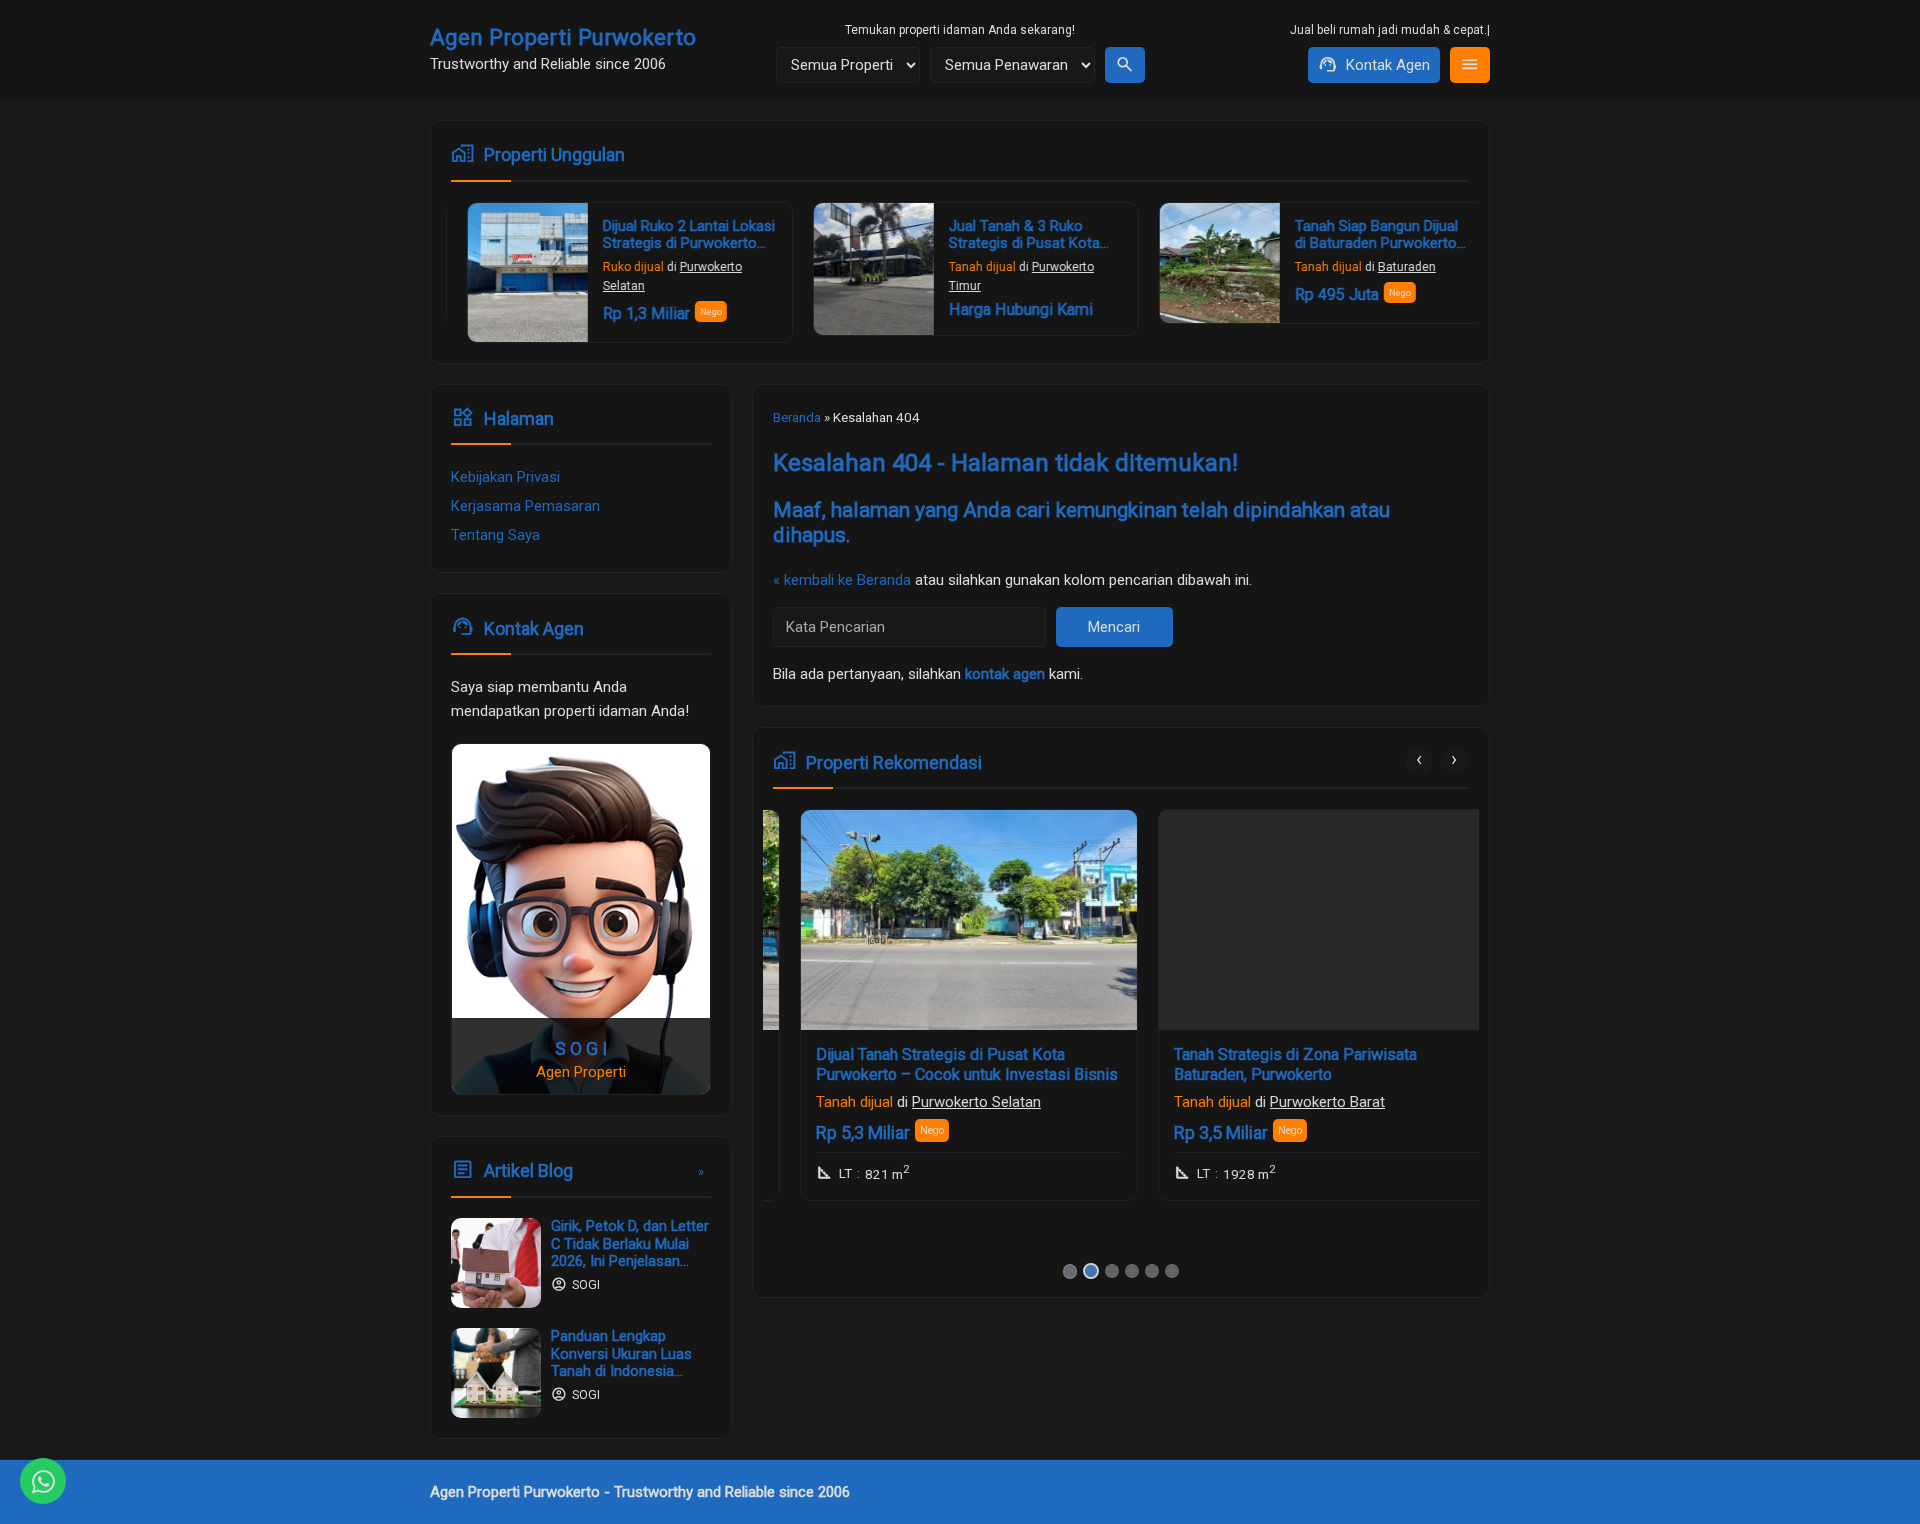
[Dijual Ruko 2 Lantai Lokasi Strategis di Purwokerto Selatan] (512, 272)
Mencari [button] (1114, 627)
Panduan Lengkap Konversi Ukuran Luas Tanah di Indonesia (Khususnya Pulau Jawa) (621, 1371)
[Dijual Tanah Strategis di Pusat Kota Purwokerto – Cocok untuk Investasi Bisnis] (942, 920)
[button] (1070, 1272)
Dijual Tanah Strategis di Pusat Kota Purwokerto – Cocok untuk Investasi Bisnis (940, 1064)
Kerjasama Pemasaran (525, 507)
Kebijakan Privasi (505, 478)
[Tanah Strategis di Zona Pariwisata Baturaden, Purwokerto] (1300, 920)
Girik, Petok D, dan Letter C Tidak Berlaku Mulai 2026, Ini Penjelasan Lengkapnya (630, 1252)
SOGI (586, 1286)
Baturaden (1391, 267)
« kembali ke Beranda (842, 580)
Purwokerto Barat (1300, 1102)
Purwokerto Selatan (949, 1102)
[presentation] (1419, 761)
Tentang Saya (495, 536)
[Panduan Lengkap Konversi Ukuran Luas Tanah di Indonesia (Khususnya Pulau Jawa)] (496, 1373)
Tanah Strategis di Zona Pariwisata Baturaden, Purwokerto (1268, 1064)
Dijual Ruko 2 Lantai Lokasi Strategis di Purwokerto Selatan (673, 244)
